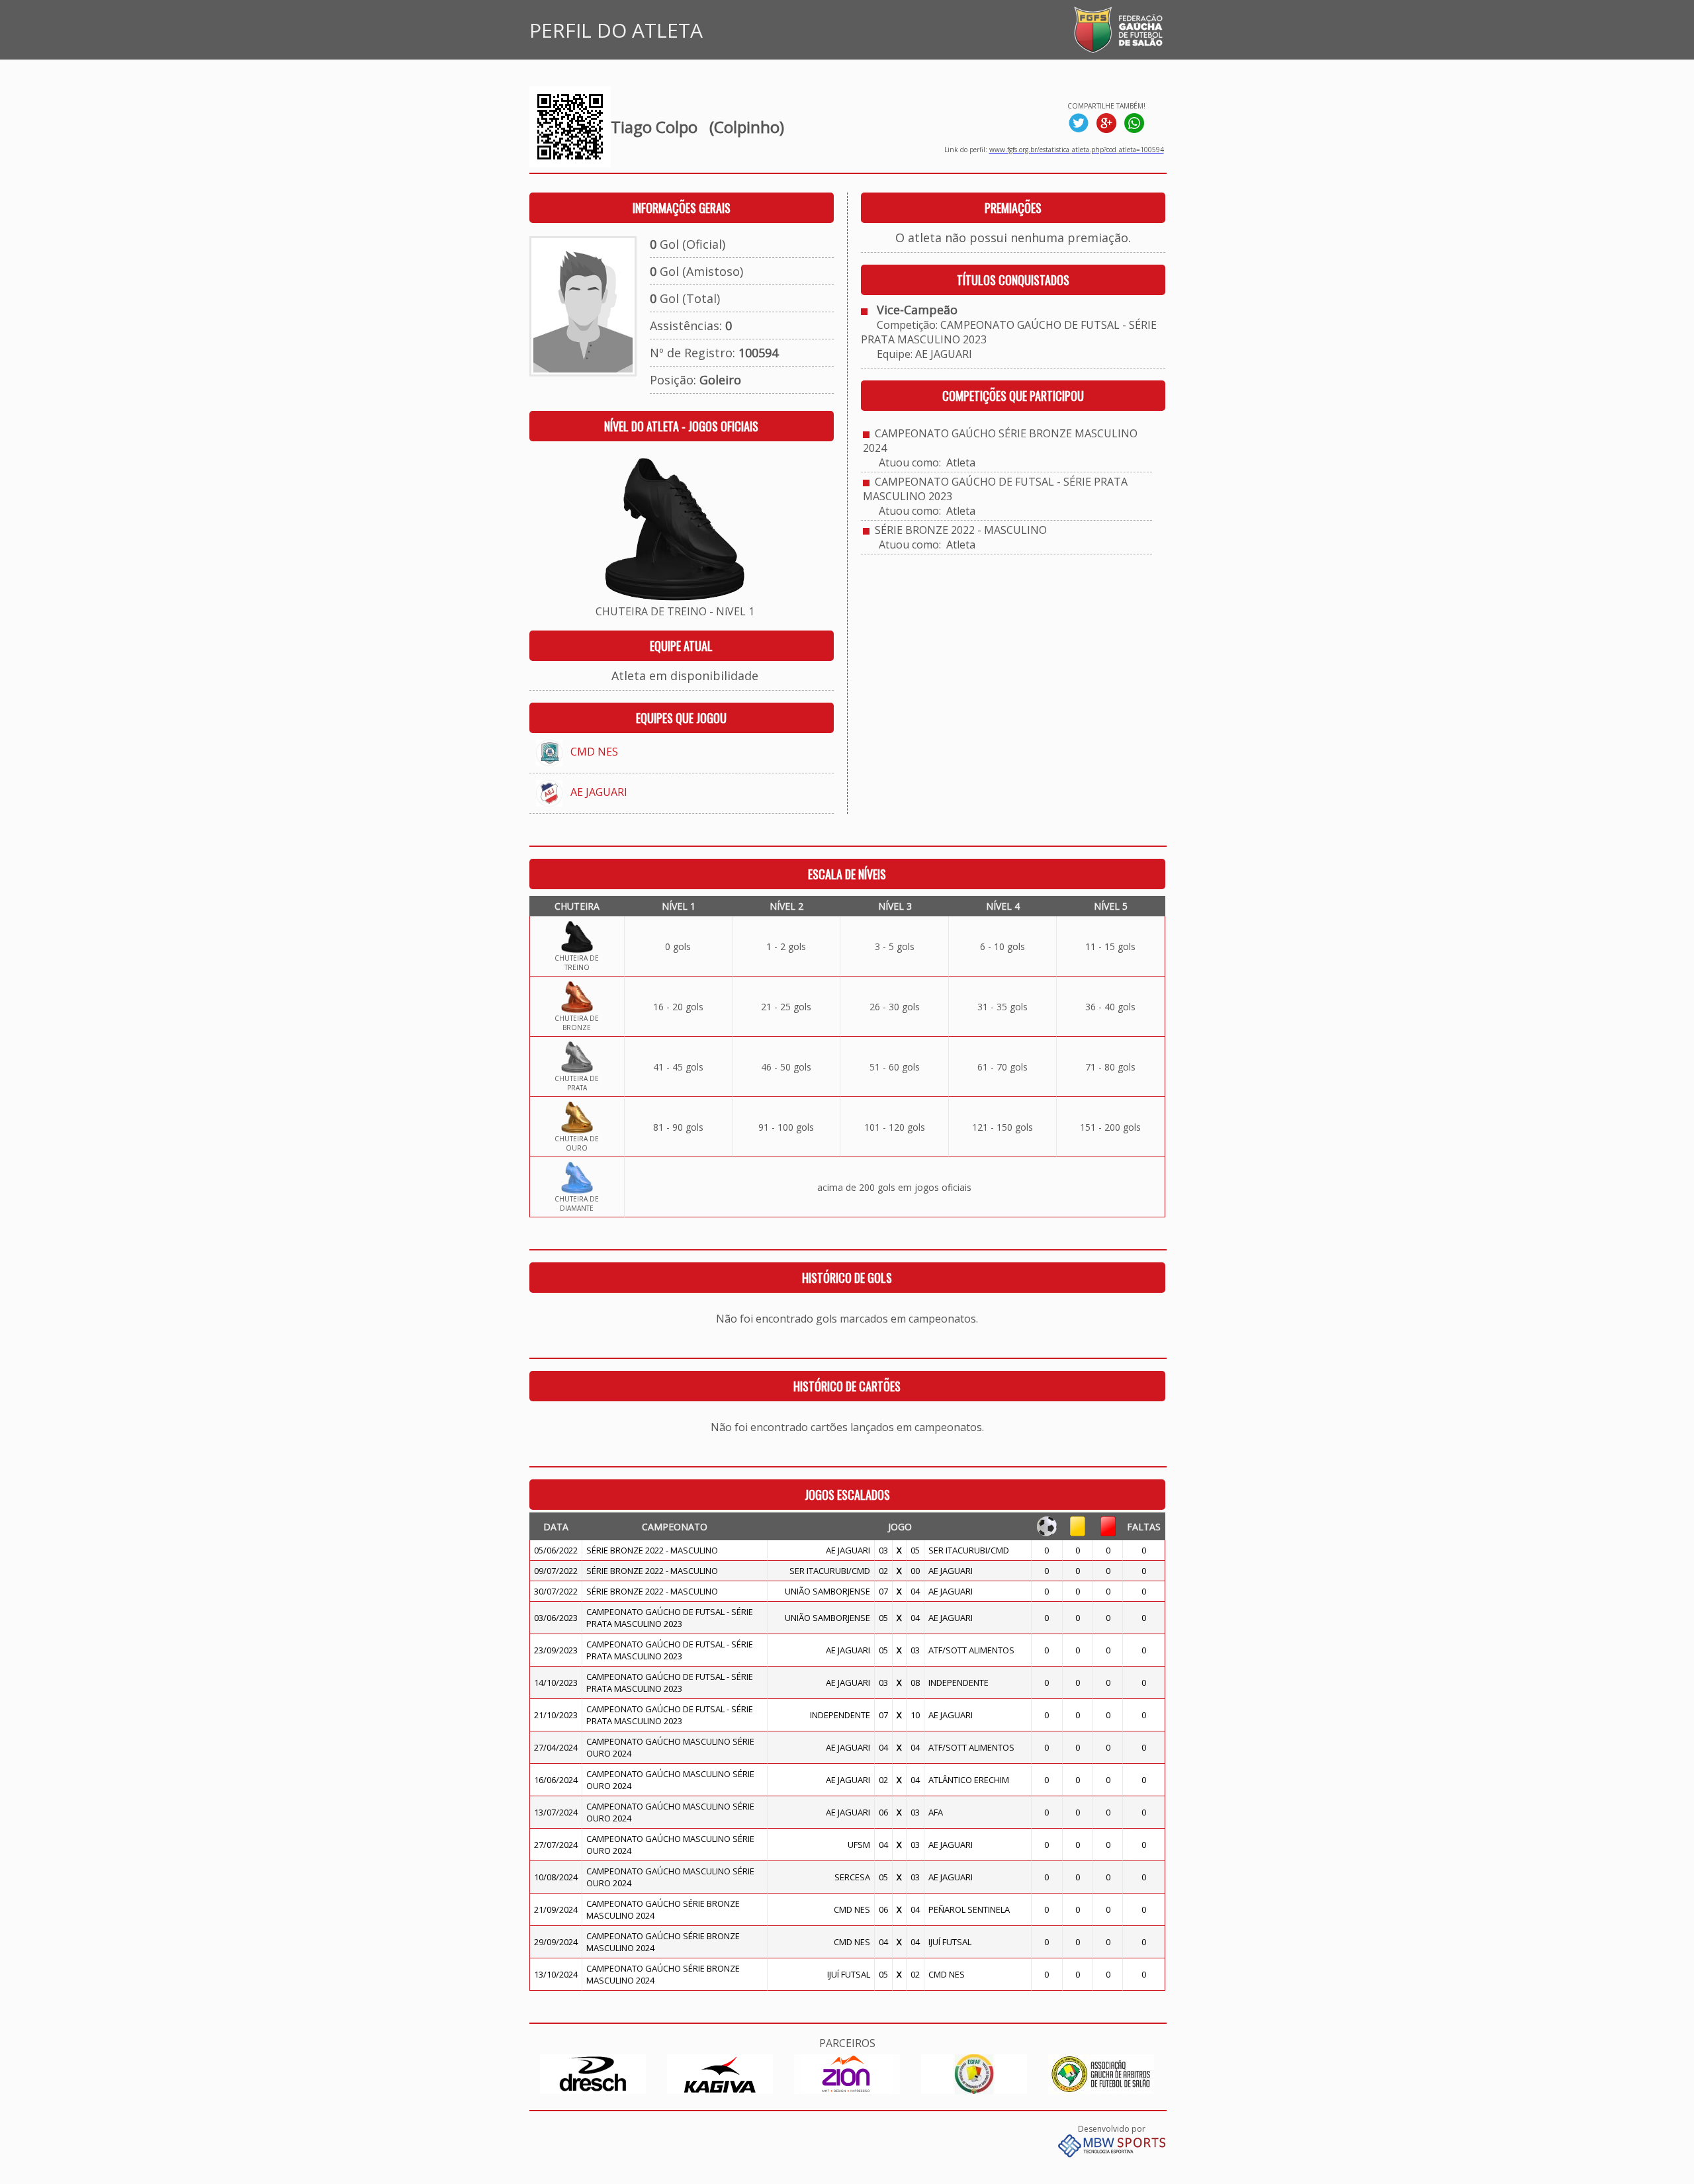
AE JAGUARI (599, 792)
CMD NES (594, 752)
